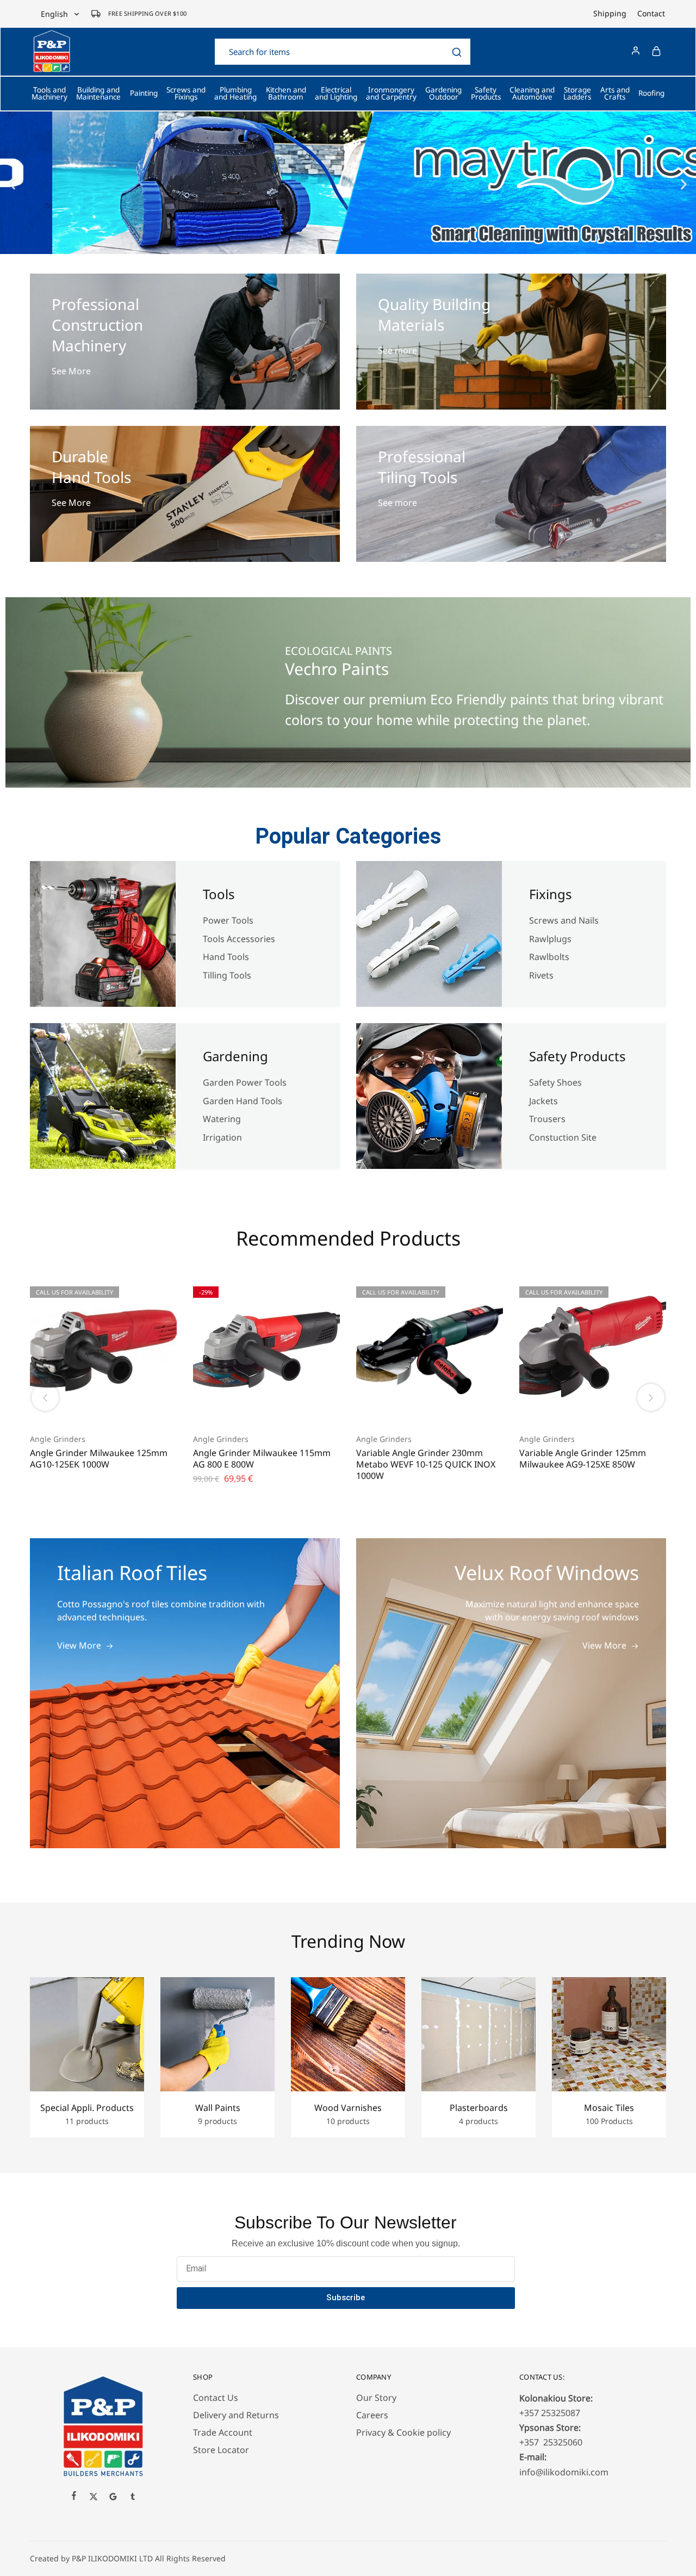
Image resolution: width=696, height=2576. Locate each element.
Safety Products (577, 1056)
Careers (372, 2415)
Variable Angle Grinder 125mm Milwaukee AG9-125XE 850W (583, 1459)
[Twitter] (94, 2498)
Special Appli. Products (87, 2108)
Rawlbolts (549, 957)
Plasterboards (479, 2108)
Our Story (376, 2398)
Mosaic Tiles (609, 2108)
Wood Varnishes (348, 2108)
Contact (651, 14)
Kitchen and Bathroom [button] (286, 94)
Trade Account (223, 2432)
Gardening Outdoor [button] (443, 94)
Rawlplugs (550, 939)
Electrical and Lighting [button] (336, 94)
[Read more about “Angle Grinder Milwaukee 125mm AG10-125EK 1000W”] (90, 1406)
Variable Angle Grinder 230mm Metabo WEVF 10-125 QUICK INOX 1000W (426, 1465)
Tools (219, 894)
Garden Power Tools (245, 1082)
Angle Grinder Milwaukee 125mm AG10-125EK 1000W (99, 1459)
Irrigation (223, 1137)
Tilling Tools (227, 975)
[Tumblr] (133, 2498)
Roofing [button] (651, 93)
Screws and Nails (564, 920)
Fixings (551, 894)
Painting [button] (144, 93)
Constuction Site (564, 1137)
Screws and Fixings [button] (186, 94)
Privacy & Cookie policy (403, 2432)
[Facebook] (74, 2497)
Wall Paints (218, 2108)
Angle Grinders (58, 1439)
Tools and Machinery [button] (49, 94)
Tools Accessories (239, 939)
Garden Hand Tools (243, 1101)
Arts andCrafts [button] (615, 94)
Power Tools (228, 920)
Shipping (610, 14)
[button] (12, 185)
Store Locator (221, 2450)
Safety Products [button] (486, 94)
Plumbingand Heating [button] (235, 94)
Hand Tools (226, 957)
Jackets (543, 1101)
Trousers (547, 1119)
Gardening (235, 1056)
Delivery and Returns (236, 2415)
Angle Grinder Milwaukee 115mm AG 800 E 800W (262, 1459)
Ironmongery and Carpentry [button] (391, 94)
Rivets (541, 975)
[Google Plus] (113, 2498)
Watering (222, 1119)
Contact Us (216, 2398)
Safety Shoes (555, 1082)
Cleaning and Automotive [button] (532, 94)
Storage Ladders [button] (577, 94)
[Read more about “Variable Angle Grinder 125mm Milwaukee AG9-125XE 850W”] (579, 1406)
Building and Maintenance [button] (98, 94)
